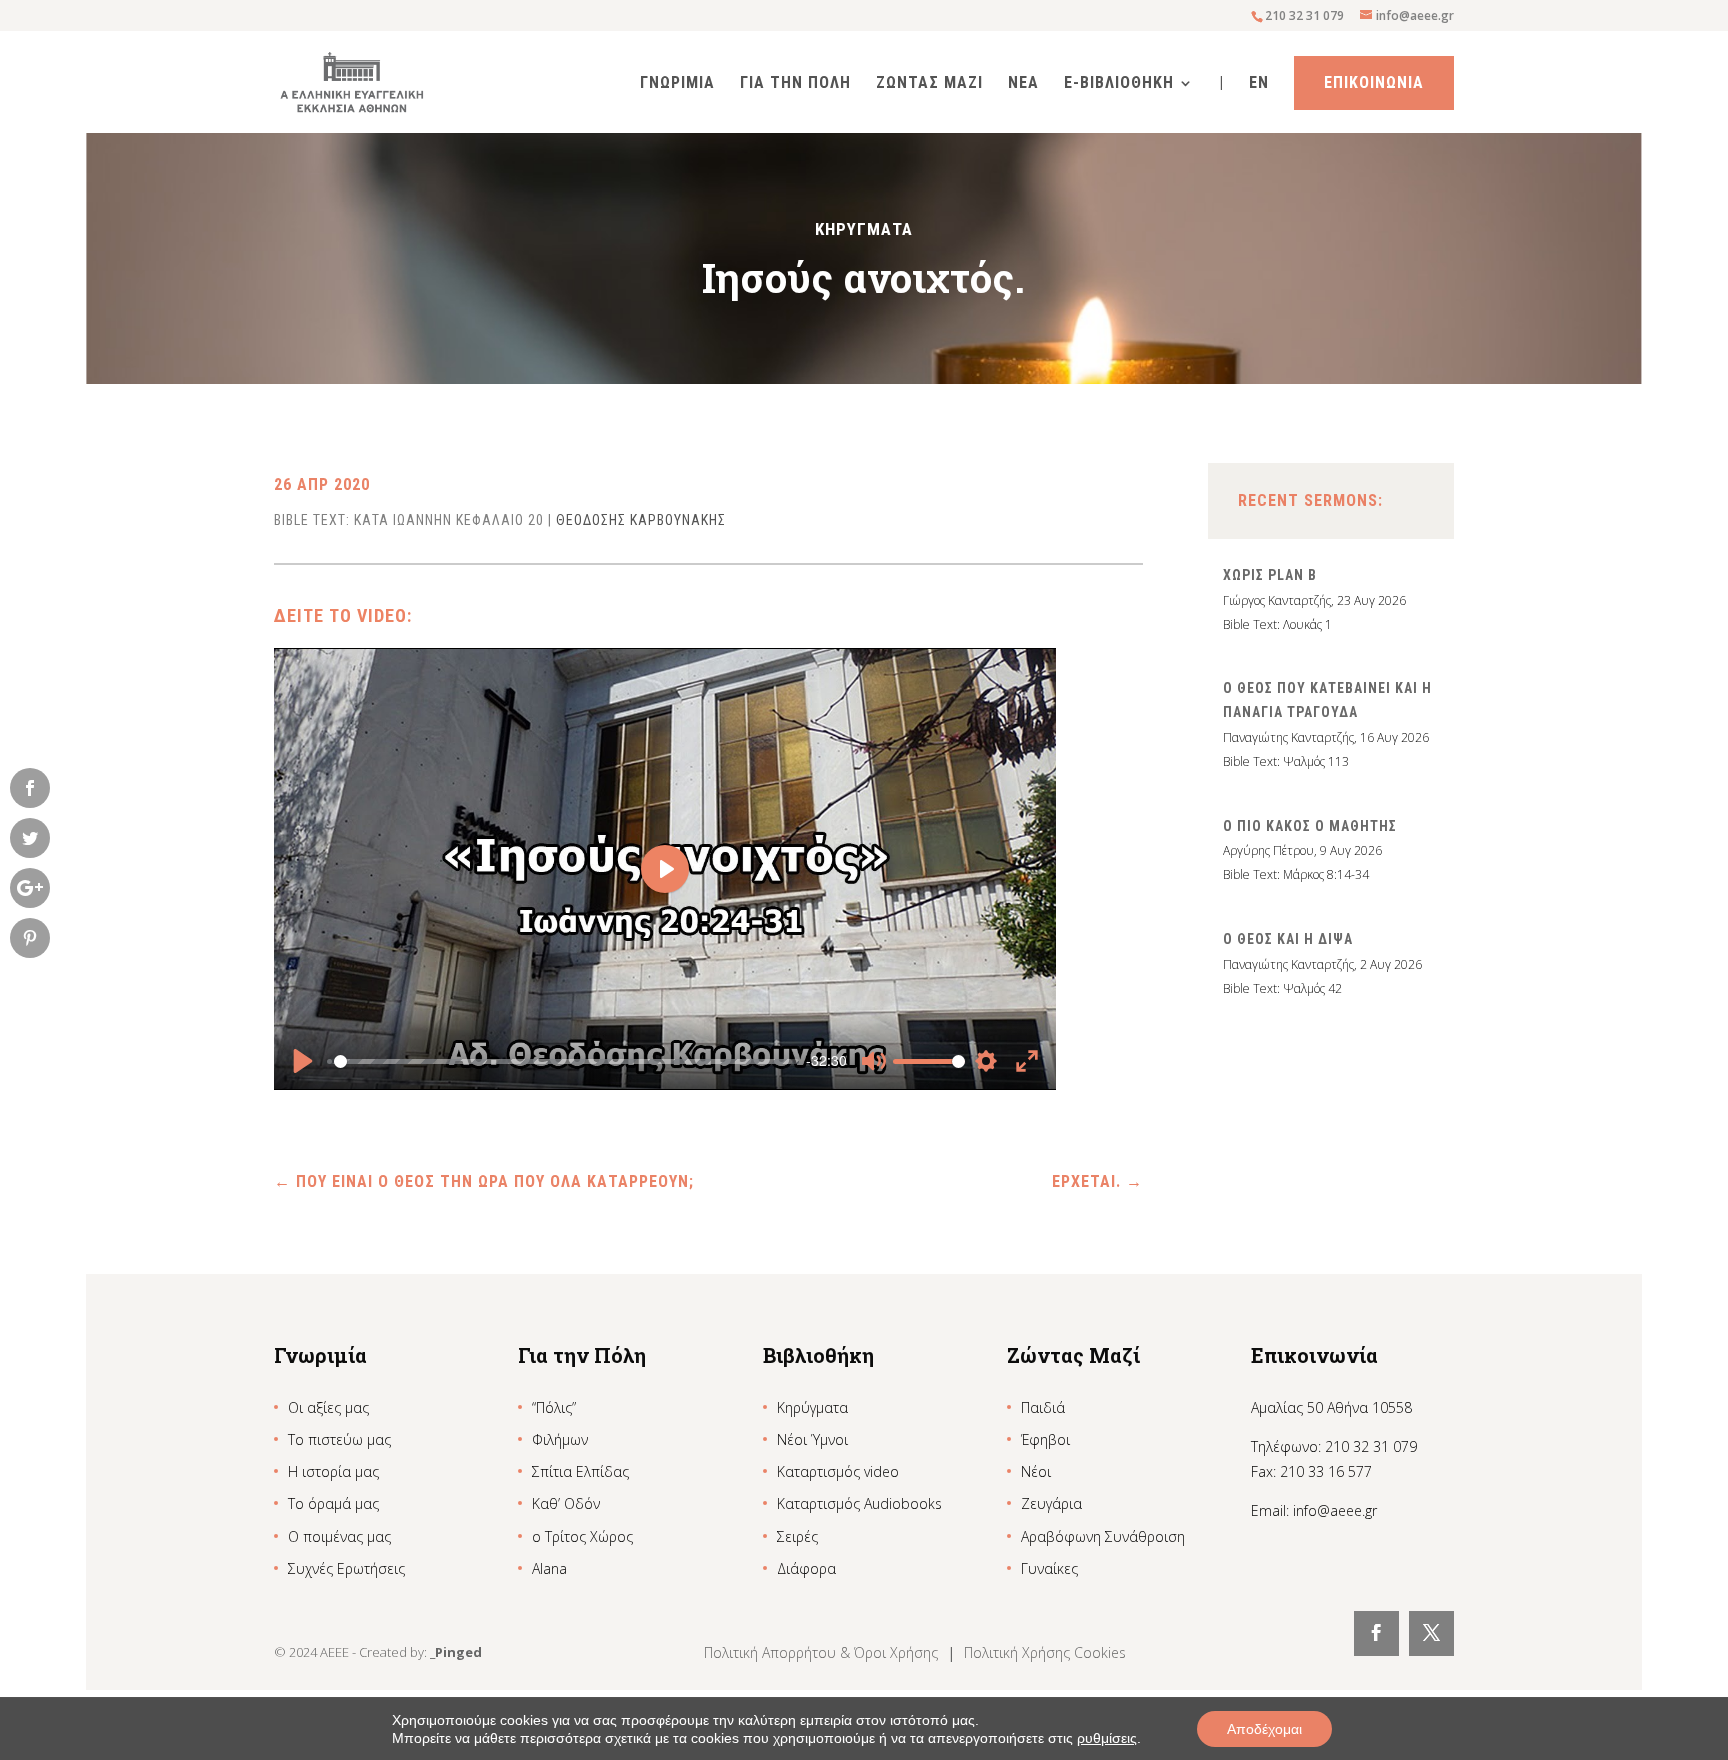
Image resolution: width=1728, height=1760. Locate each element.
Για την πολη (795, 84)
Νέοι (1036, 1471)
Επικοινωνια (1374, 82)
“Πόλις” (554, 1407)
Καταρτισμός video (838, 1471)
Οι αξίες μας (328, 1407)
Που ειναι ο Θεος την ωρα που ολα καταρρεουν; (484, 1181)
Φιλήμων (560, 1439)
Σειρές (797, 1536)
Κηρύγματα (812, 1407)
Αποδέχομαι (1264, 1729)
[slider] (563, 1061)
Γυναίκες (1049, 1568)
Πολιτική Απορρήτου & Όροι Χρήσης (823, 1652)
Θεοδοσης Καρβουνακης (641, 520)
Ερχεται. (1097, 1181)
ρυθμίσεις (1107, 1738)
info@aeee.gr (1335, 1510)
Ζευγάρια (1051, 1503)
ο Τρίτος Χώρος (582, 1536)
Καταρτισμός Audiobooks (859, 1503)
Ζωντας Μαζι (929, 84)
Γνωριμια (677, 84)
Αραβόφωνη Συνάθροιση (1103, 1536)
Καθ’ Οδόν (566, 1503)
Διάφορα (806, 1568)
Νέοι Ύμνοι (812, 1439)
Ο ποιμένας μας (339, 1536)
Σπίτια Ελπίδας (580, 1471)
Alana (549, 1568)
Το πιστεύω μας (339, 1439)
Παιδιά (1043, 1407)
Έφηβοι (1045, 1439)
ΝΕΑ (1023, 84)
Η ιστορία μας (333, 1471)
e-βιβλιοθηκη (1119, 84)
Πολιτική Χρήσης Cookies (1045, 1652)
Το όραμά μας (333, 1503)
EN (1259, 84)
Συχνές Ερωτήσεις (346, 1568)
